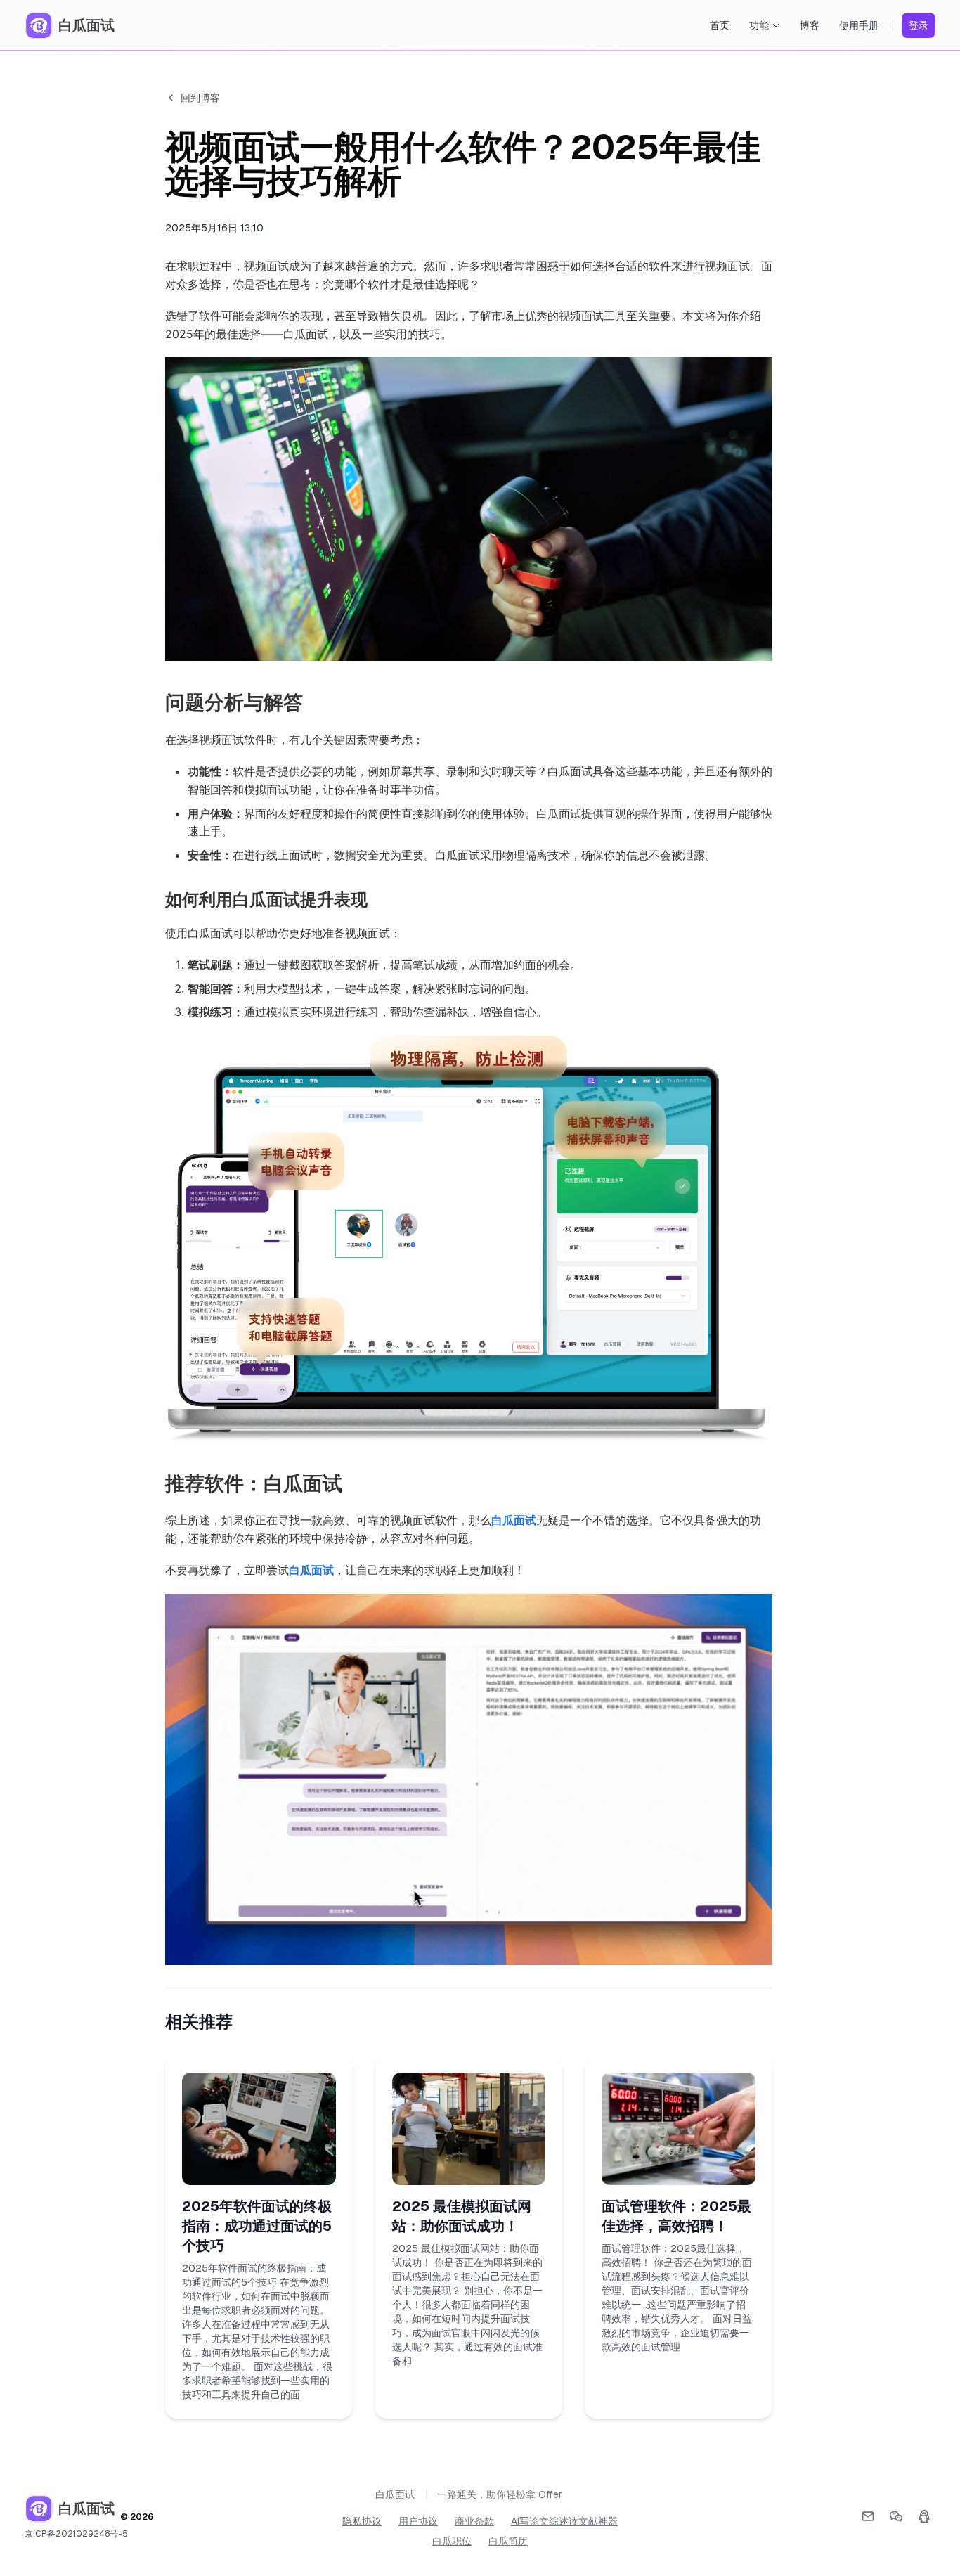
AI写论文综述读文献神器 (564, 2521)
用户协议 (418, 2521)
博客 (810, 25)
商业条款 (474, 2521)
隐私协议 (362, 2521)
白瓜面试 (514, 1520)
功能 (759, 25)
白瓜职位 (452, 2541)
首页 (720, 25)
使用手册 (859, 25)
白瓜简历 (508, 2541)
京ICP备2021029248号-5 (76, 2534)
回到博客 (200, 98)
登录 (919, 25)
